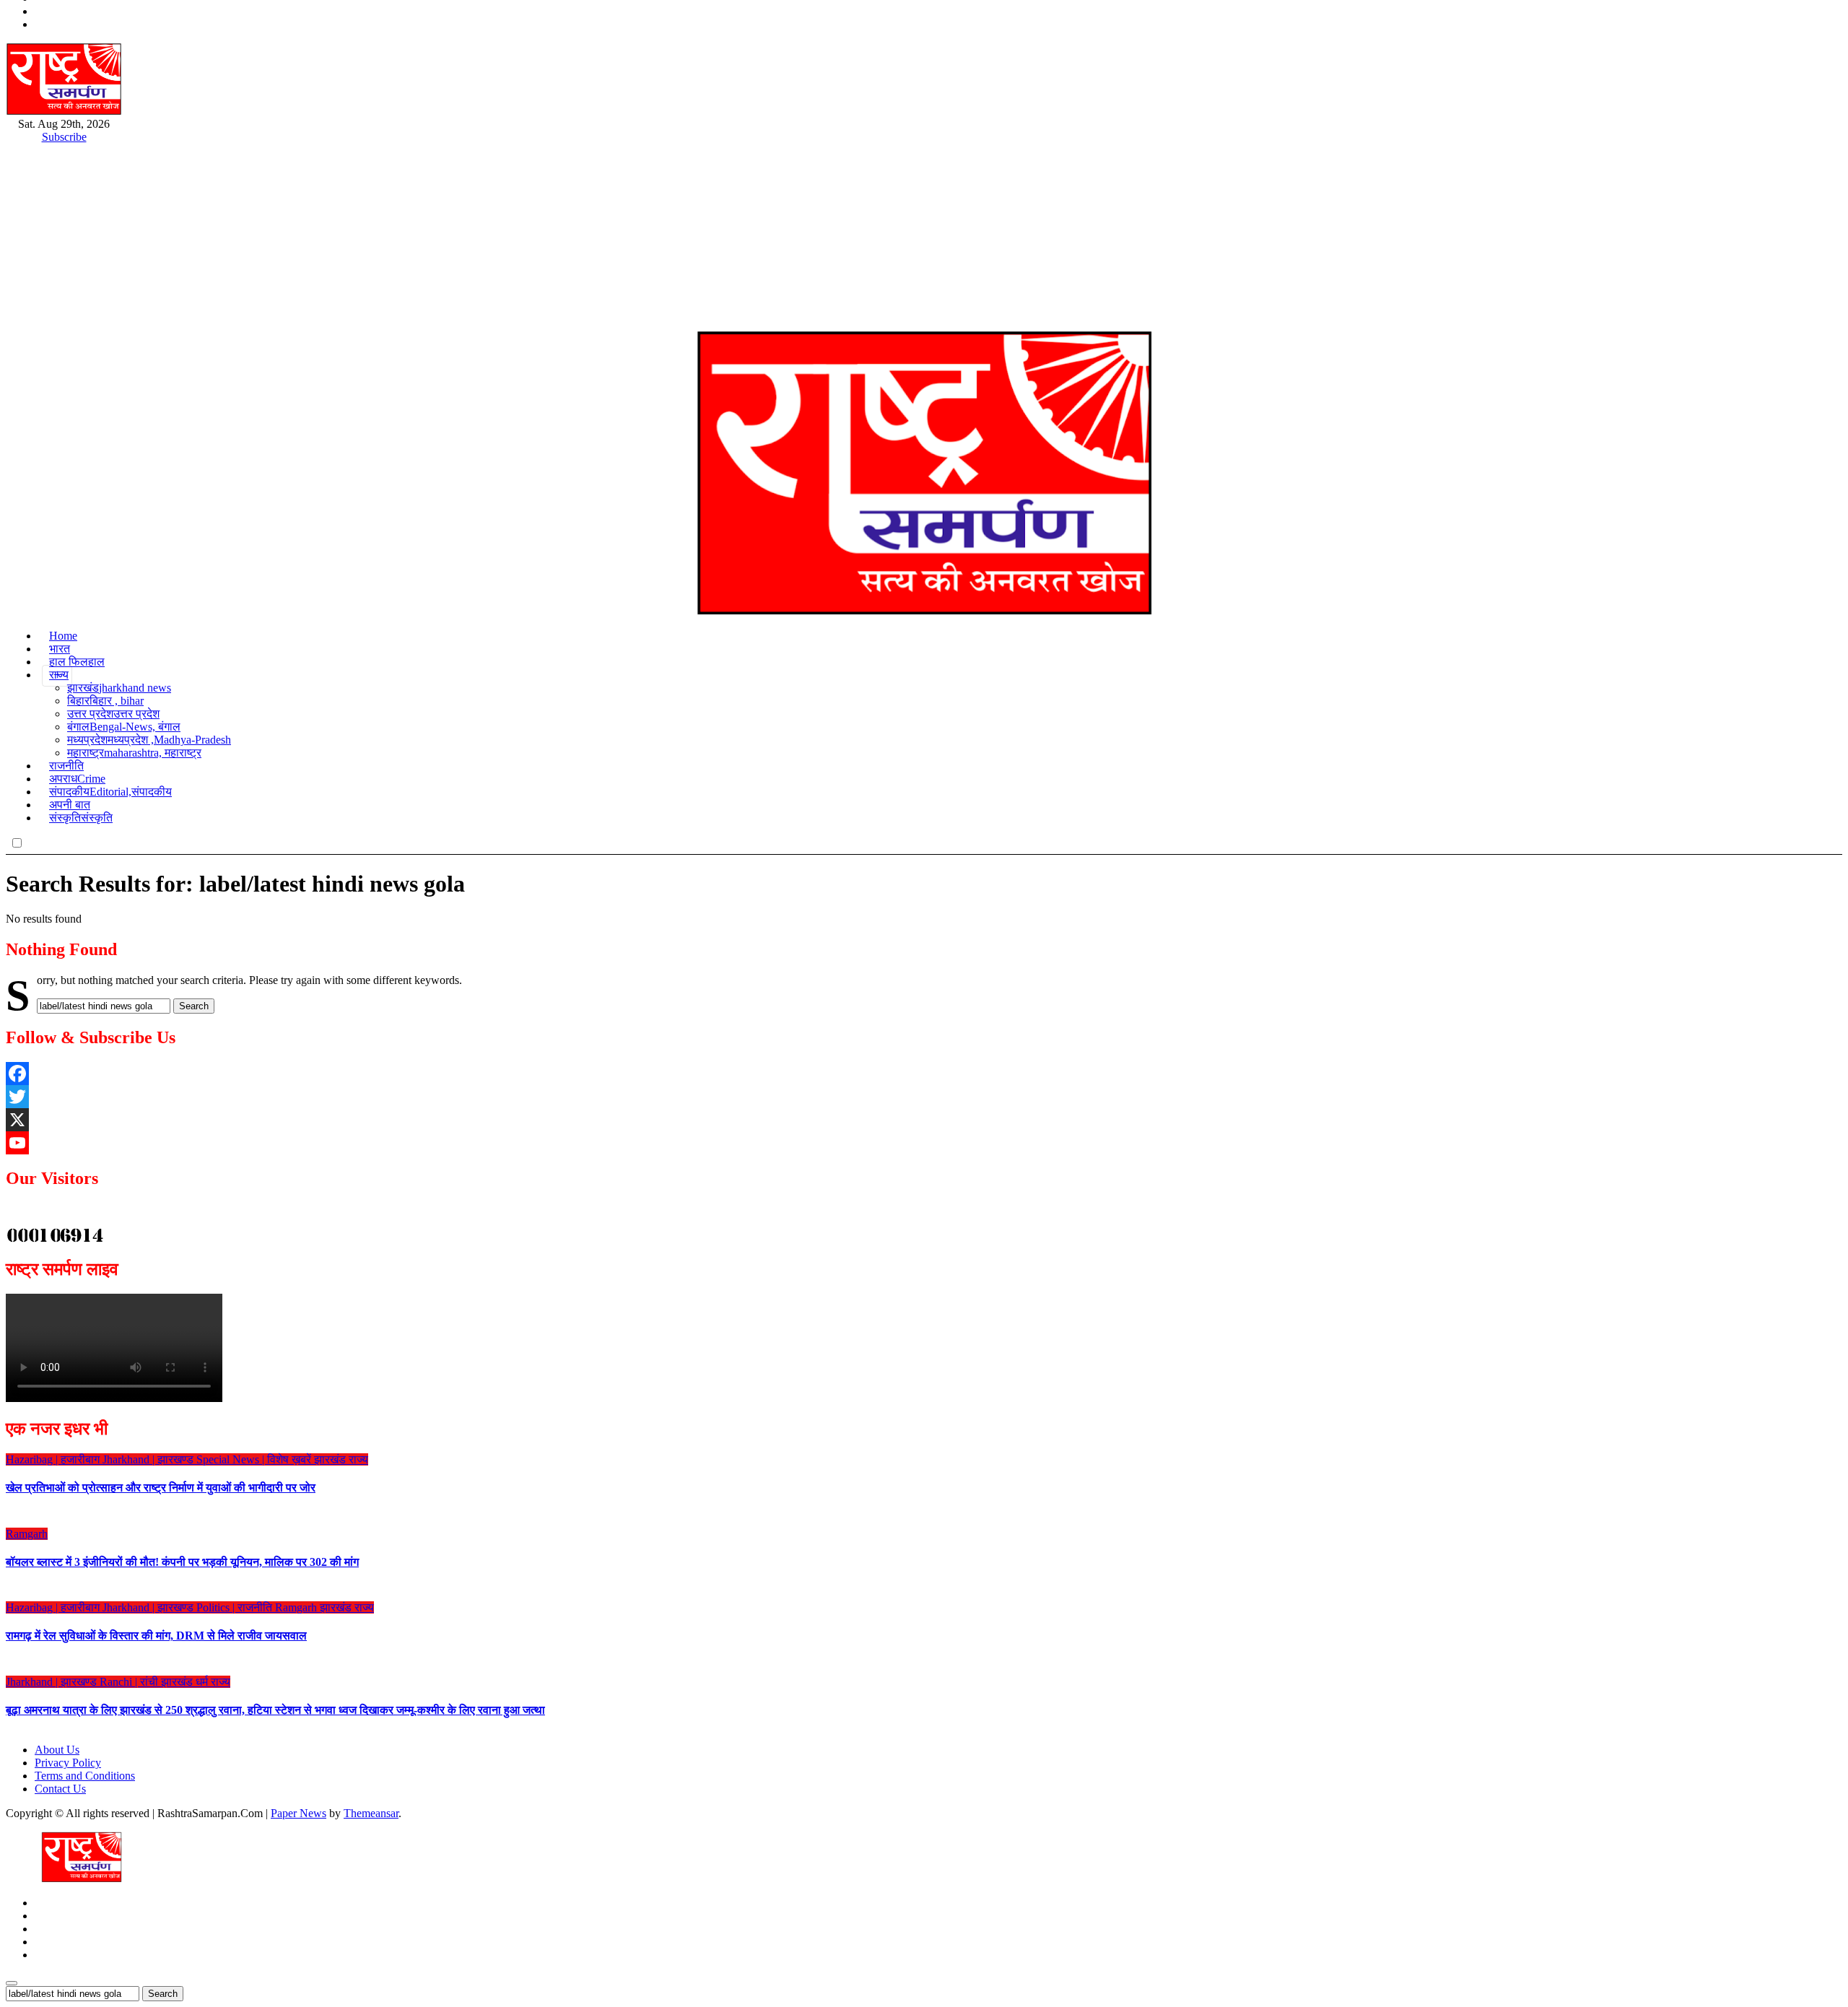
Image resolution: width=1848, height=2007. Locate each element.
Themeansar (371, 1813)
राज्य (59, 675)
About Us (57, 1750)
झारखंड (119, 688)
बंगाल (124, 727)
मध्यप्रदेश (149, 740)
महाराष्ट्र (134, 753)
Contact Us (60, 1789)
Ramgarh (27, 1534)
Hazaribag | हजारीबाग (54, 1459)
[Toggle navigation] (17, 320)
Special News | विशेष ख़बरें (255, 1459)
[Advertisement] (924, 203)
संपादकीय (110, 792)
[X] (924, 1120)
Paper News (298, 1813)
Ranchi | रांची (130, 1682)
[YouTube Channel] (924, 1143)
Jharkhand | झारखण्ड (149, 1459)
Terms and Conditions (85, 1776)
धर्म (203, 1682)
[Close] (12, 1983)
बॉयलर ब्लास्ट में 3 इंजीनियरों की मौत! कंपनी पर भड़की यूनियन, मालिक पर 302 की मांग (182, 1562)
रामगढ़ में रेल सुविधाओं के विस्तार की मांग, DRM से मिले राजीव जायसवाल (156, 1636)
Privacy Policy (68, 1763)
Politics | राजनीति (236, 1607)
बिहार (105, 701)
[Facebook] (924, 1074)
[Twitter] (924, 1097)
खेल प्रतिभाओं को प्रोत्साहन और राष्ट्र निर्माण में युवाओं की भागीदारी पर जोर (161, 1488)
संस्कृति (81, 818)
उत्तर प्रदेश (113, 714)
